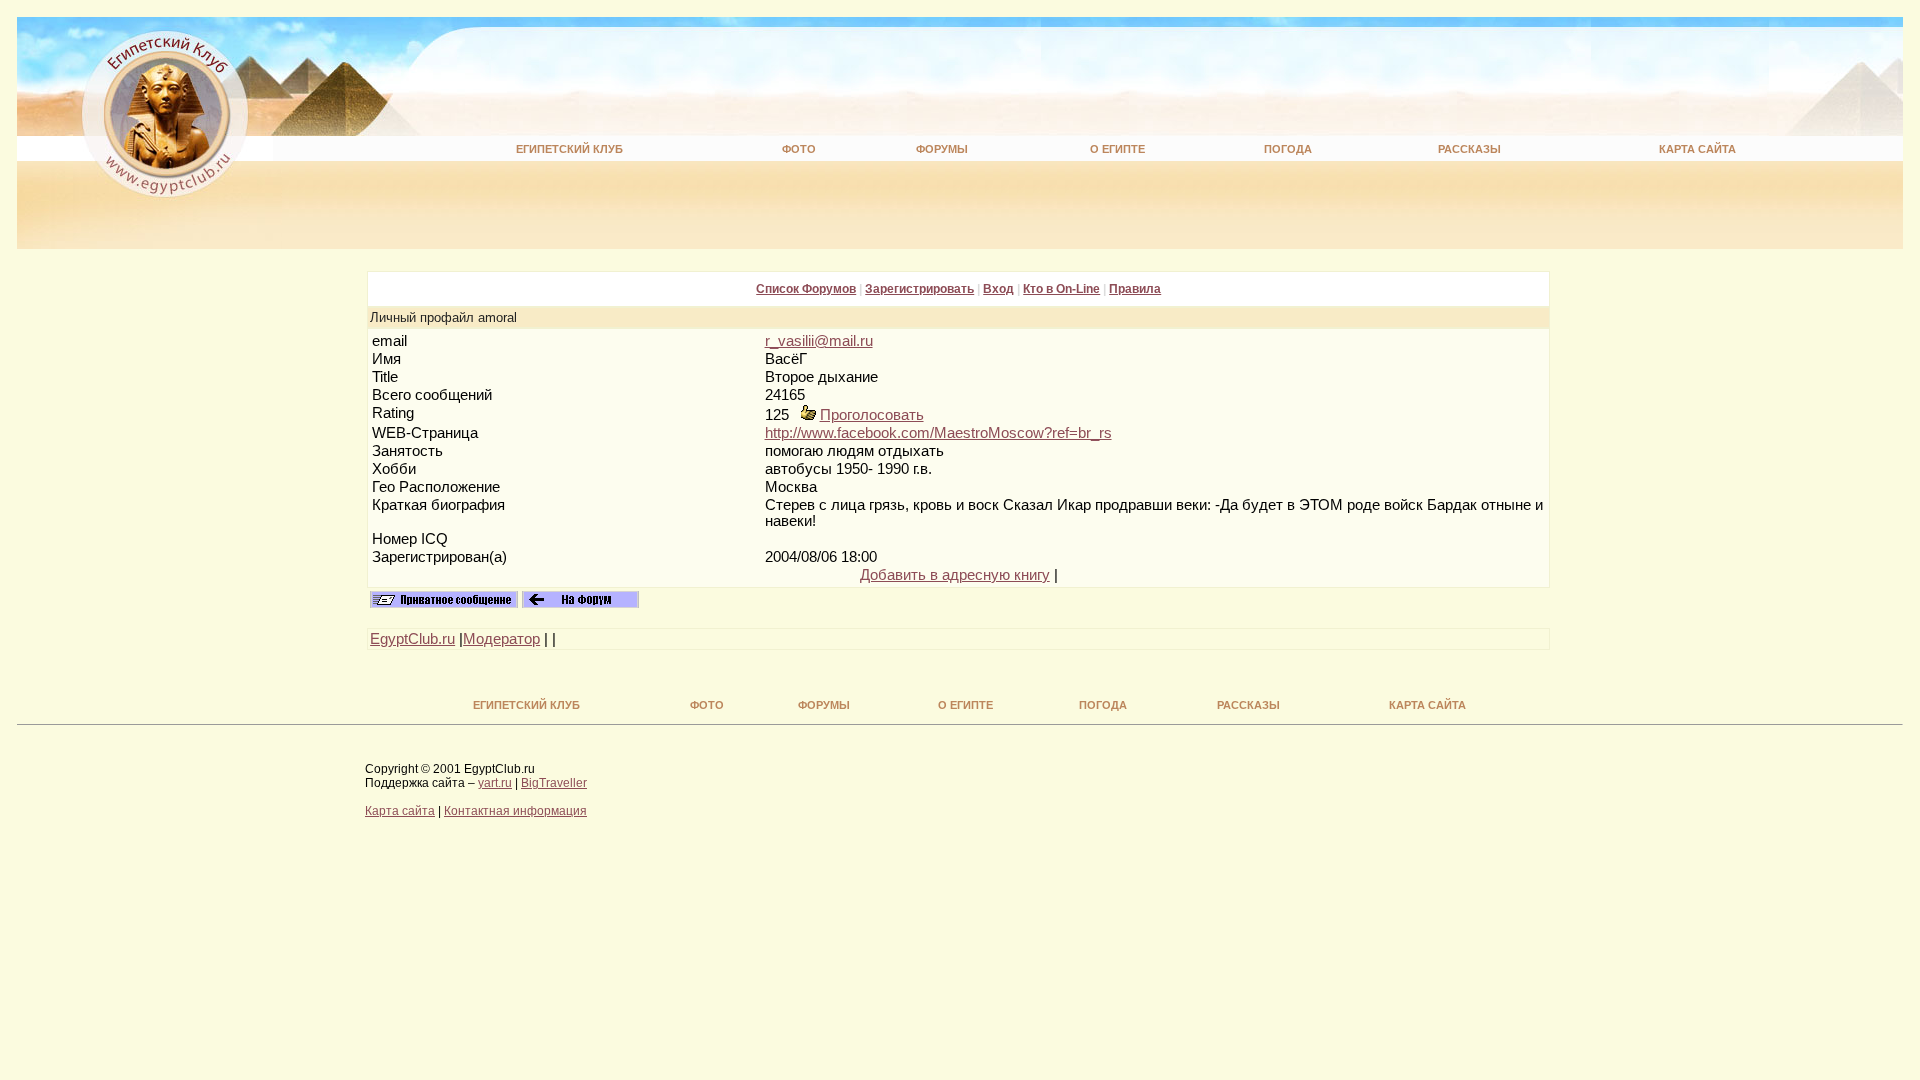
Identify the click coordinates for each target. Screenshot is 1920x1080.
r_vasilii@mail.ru (819, 341)
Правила (1135, 289)
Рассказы (1469, 149)
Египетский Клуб (569, 149)
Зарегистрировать (919, 289)
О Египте (1117, 149)
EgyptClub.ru (412, 639)
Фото (799, 149)
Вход (998, 289)
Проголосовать (872, 415)
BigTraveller (554, 783)
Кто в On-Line (1061, 289)
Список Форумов (806, 289)
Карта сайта (1697, 149)
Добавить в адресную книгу (955, 575)
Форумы (942, 149)
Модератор (501, 639)
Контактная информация (515, 811)
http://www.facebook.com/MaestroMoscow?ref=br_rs (938, 433)
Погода (1288, 149)
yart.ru (495, 783)
